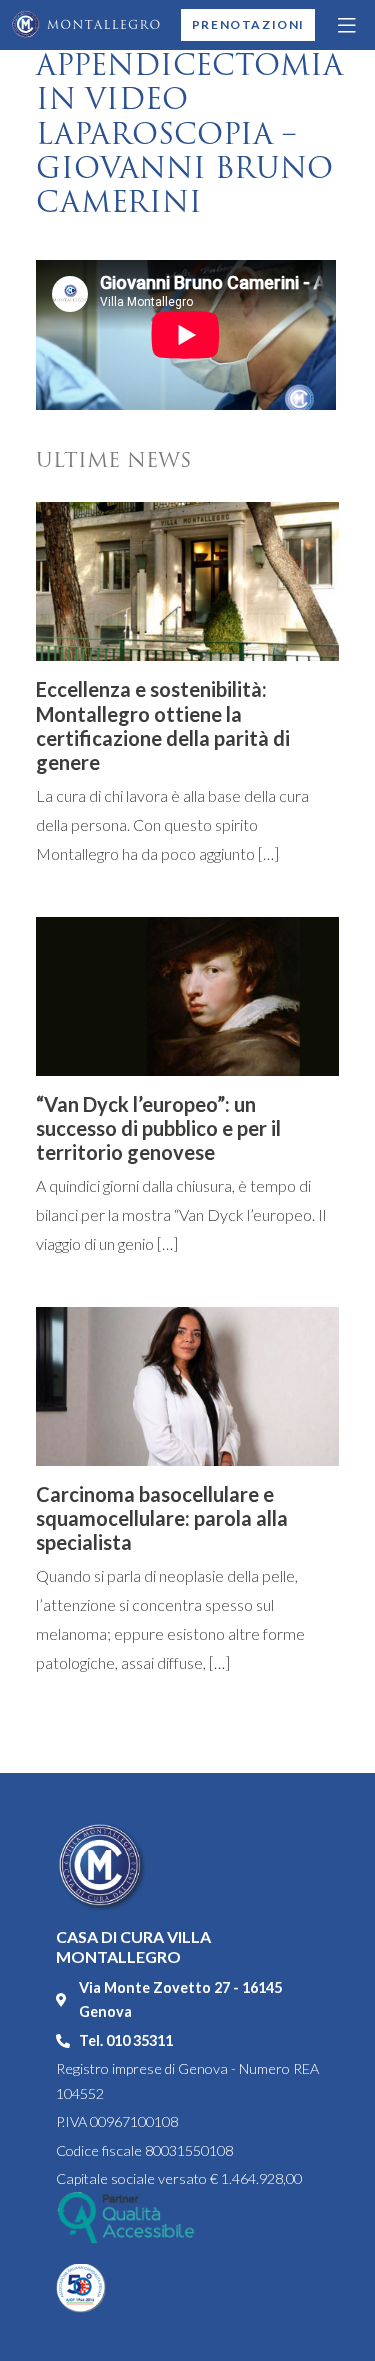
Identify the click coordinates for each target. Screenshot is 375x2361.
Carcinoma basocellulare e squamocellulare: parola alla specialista (162, 1518)
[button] (348, 25)
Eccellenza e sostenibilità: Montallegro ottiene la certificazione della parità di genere (163, 725)
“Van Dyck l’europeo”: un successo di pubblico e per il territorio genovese (158, 1128)
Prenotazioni (248, 24)
